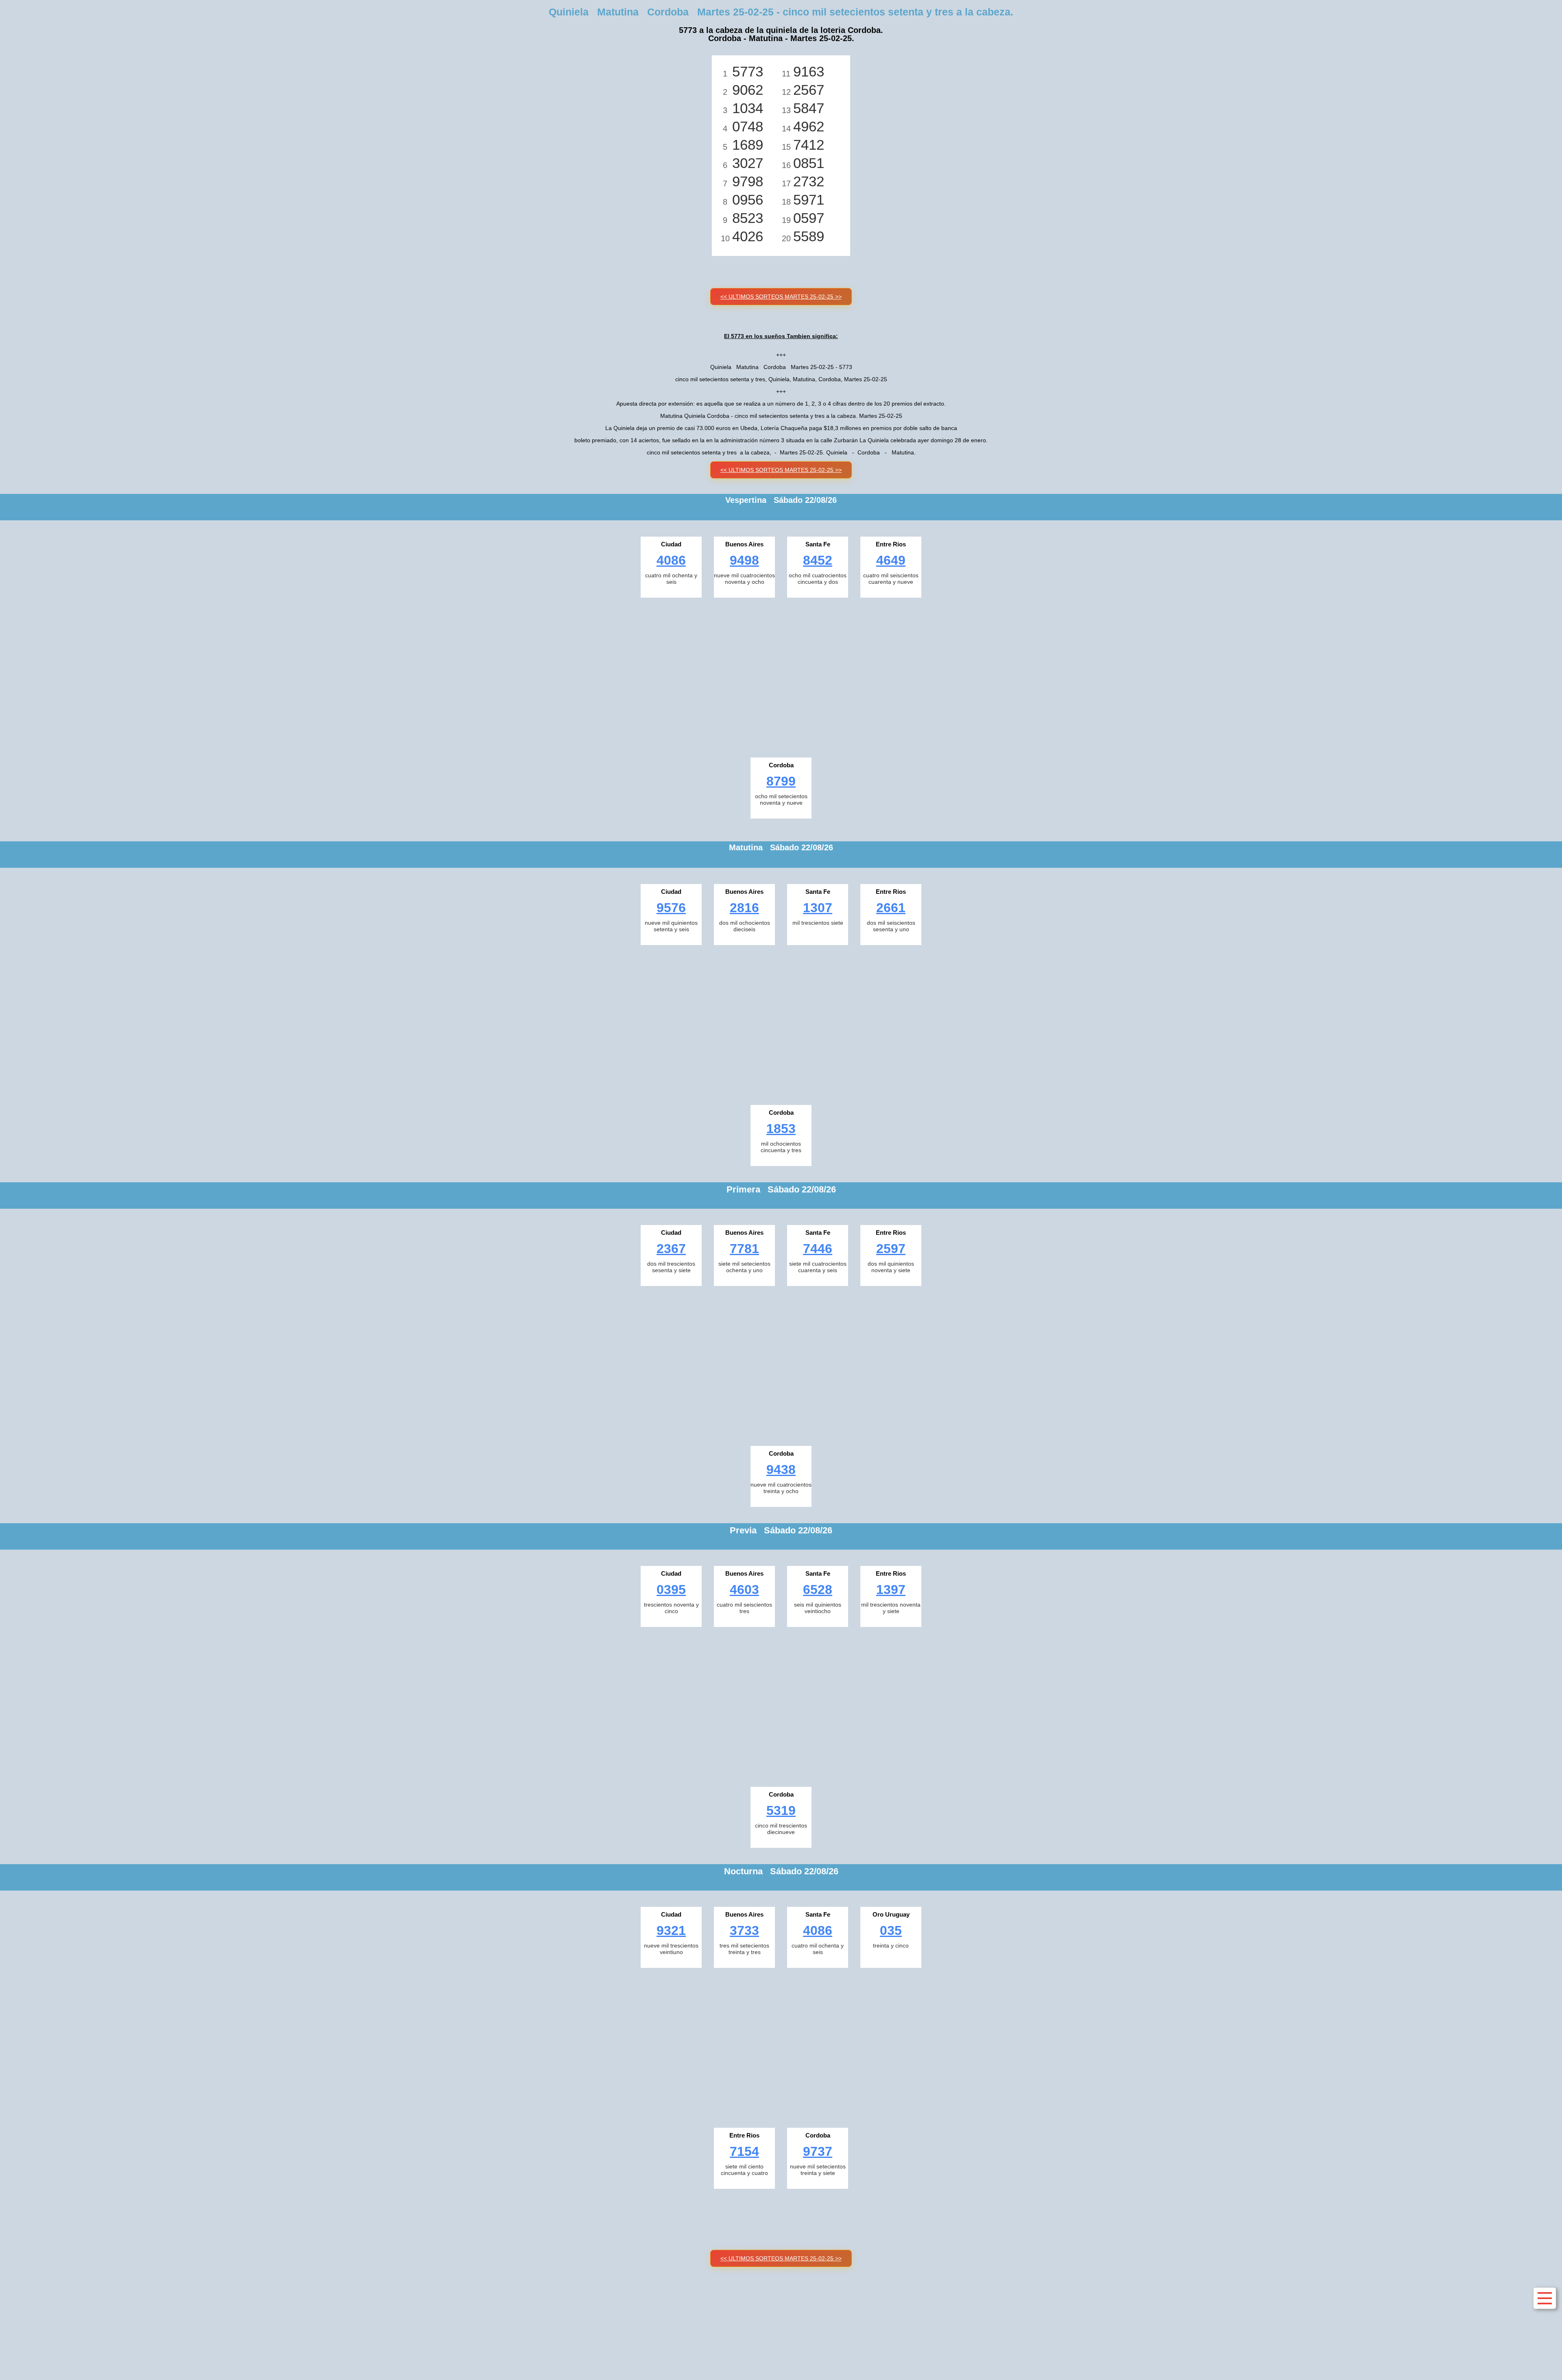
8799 (781, 781)
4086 (671, 560)
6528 (818, 1590)
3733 (744, 1930)
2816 (744, 908)
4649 (891, 560)
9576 (671, 908)
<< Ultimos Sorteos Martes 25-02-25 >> (781, 297)
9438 (781, 1469)
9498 (744, 560)
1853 (781, 1129)
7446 (818, 1249)
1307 (818, 908)
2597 (891, 1249)
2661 (891, 908)
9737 (818, 2151)
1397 (891, 1590)
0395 (671, 1590)
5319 (781, 1810)
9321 (671, 1930)
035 (891, 1930)
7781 (744, 1249)
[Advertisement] (781, 675)
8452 (818, 560)
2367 (671, 1249)
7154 (744, 2151)
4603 (744, 1590)
